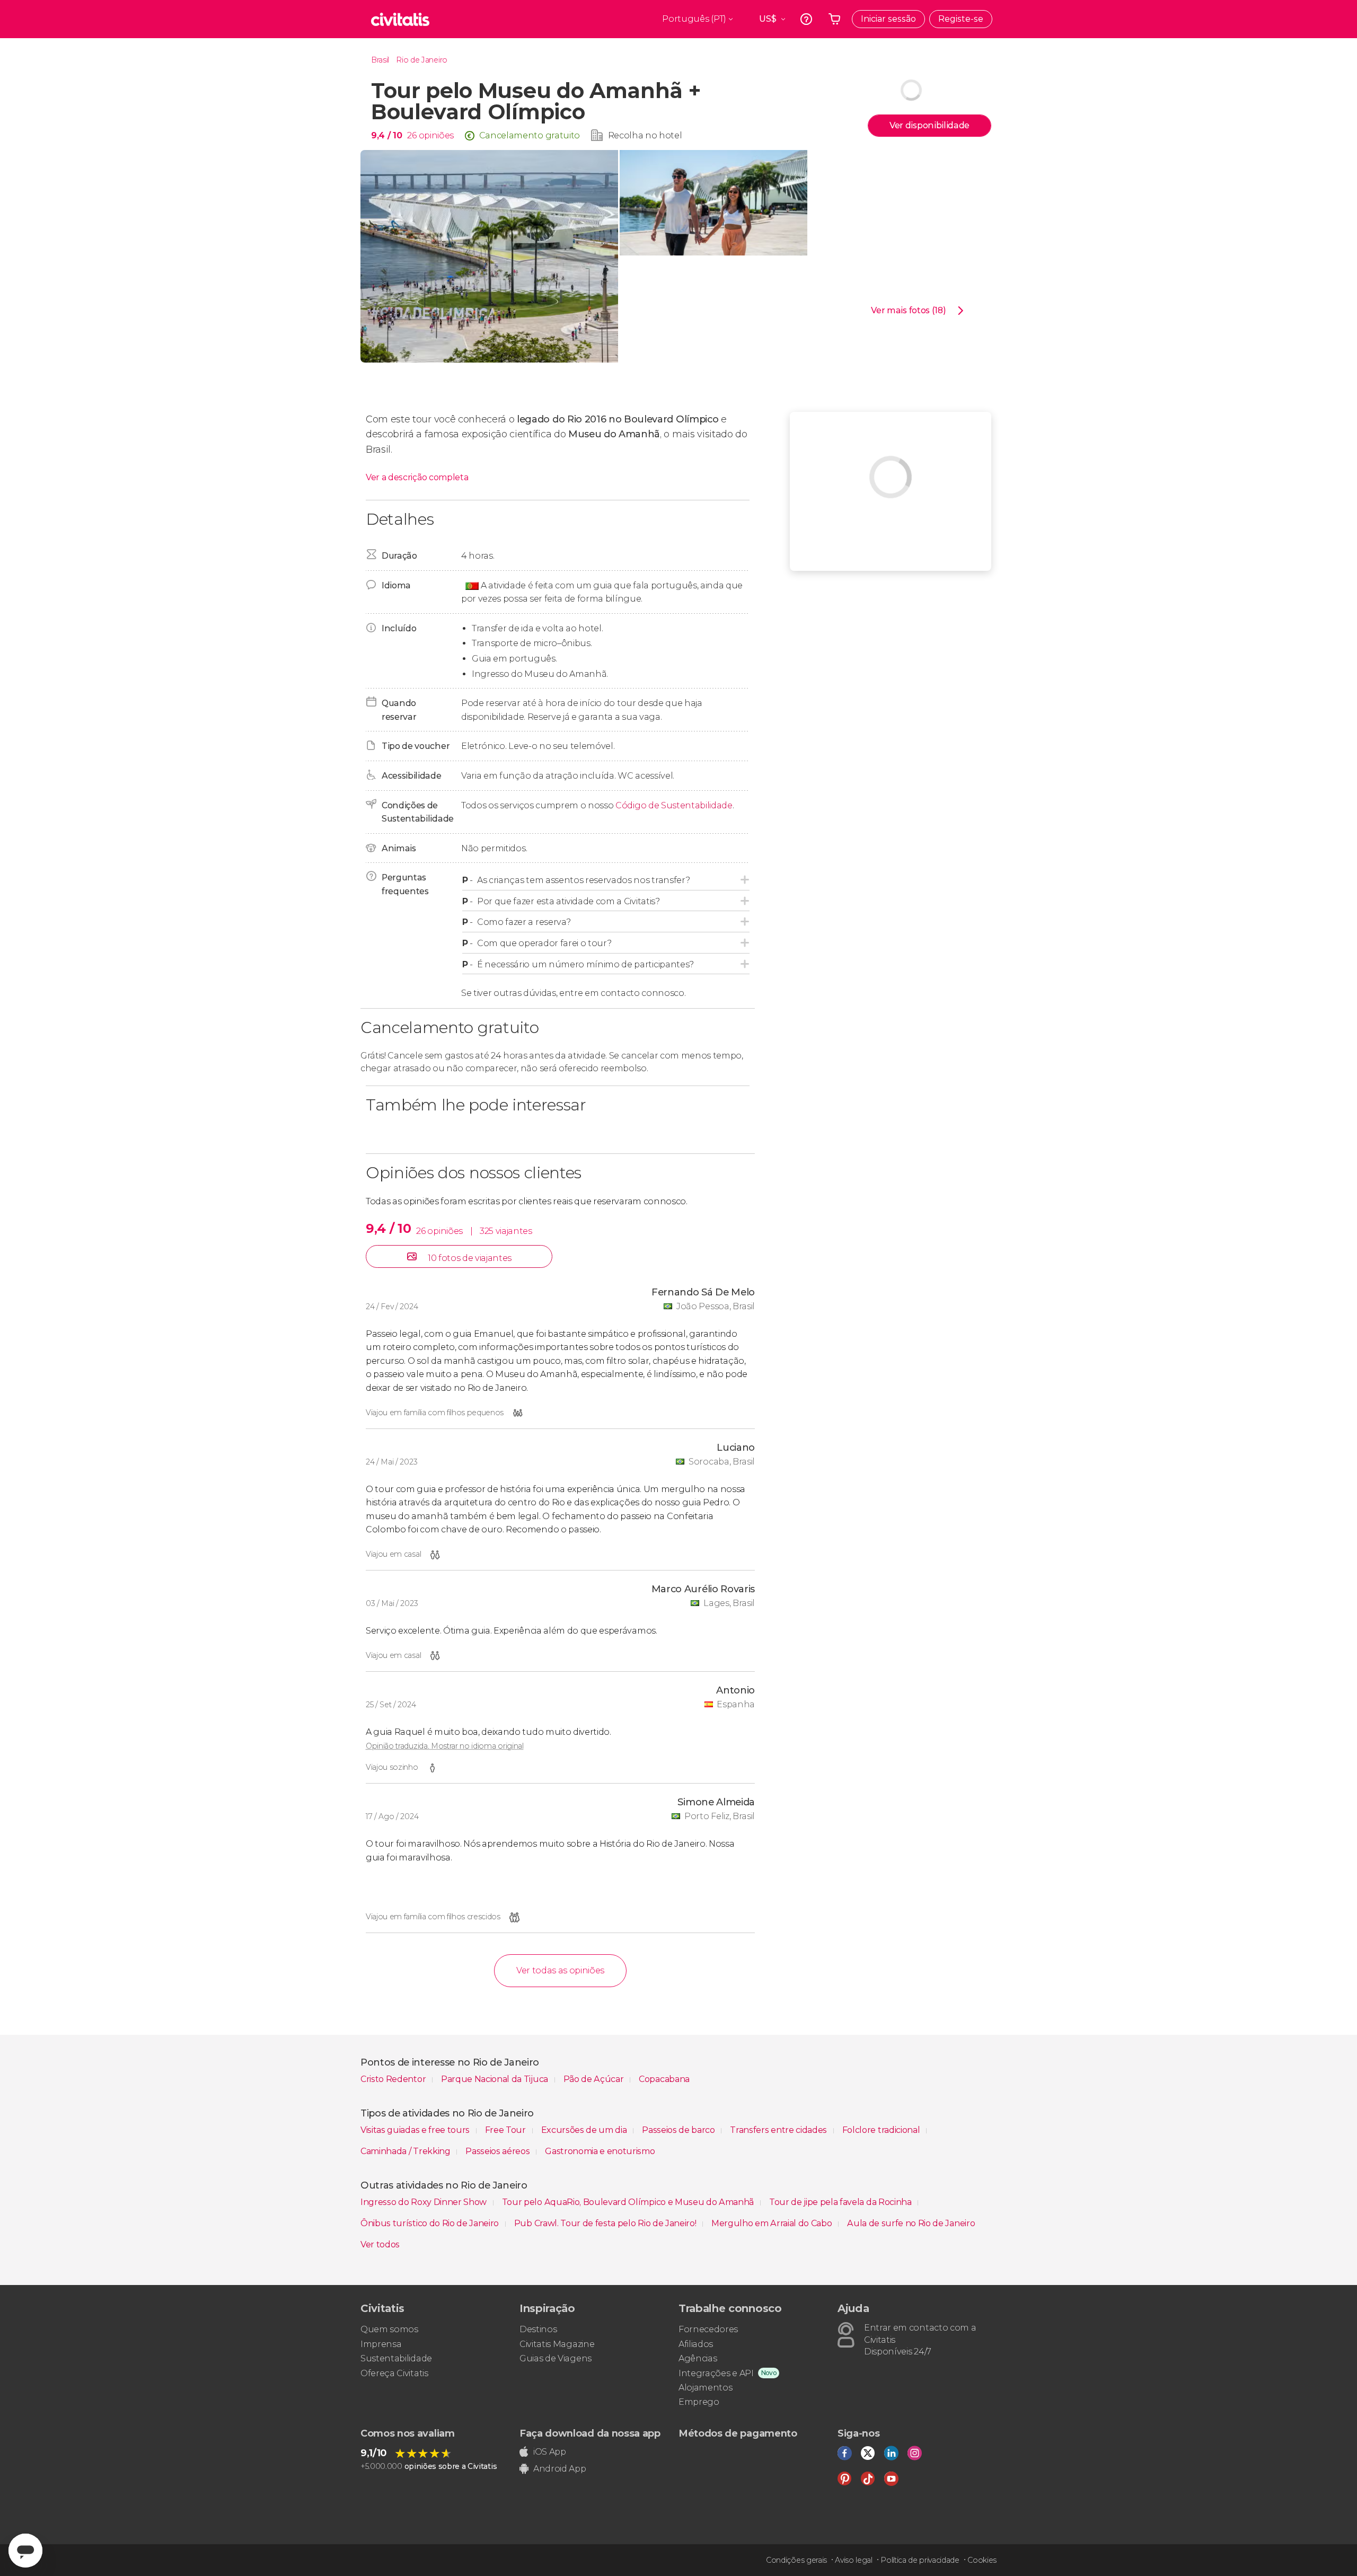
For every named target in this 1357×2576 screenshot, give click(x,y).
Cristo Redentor (394, 2079)
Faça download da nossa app (590, 2433)
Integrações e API (716, 2373)
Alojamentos (705, 2388)
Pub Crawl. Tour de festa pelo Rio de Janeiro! (606, 2223)
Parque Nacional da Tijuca (496, 2079)
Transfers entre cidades (779, 2130)
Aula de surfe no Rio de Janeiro (911, 2223)
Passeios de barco (679, 2130)
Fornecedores (708, 2329)
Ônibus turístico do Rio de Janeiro (431, 2223)
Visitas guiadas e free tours (416, 2130)
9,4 (386, 135)
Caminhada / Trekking (406, 2151)
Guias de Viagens (556, 2358)
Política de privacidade (920, 2560)
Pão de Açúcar (595, 2079)
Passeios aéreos (499, 2151)
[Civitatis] (400, 19)
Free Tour (506, 2130)
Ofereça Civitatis (394, 2373)
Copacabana (664, 2079)
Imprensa (381, 2344)
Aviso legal (853, 2560)
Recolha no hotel (645, 135)
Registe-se (961, 19)
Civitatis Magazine (557, 2344)
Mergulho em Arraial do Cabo (773, 2223)
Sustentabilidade (396, 2358)
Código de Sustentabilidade (674, 805)
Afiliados (696, 2344)
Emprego (699, 2402)
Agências (698, 2358)
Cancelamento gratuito (530, 135)
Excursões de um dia (585, 2130)
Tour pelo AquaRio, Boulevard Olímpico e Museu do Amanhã (629, 2202)
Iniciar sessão (888, 19)
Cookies (982, 2560)
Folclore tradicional (882, 2130)
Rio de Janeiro (422, 60)
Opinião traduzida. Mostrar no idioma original (445, 1746)
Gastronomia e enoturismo (600, 2151)
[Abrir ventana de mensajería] (25, 2551)
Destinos (538, 2329)
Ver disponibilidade (929, 125)
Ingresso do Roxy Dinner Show (425, 2202)
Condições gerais (796, 2560)
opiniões (436, 135)
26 (412, 135)
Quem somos (389, 2329)
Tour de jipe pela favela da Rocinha (841, 2202)
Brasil (380, 60)
